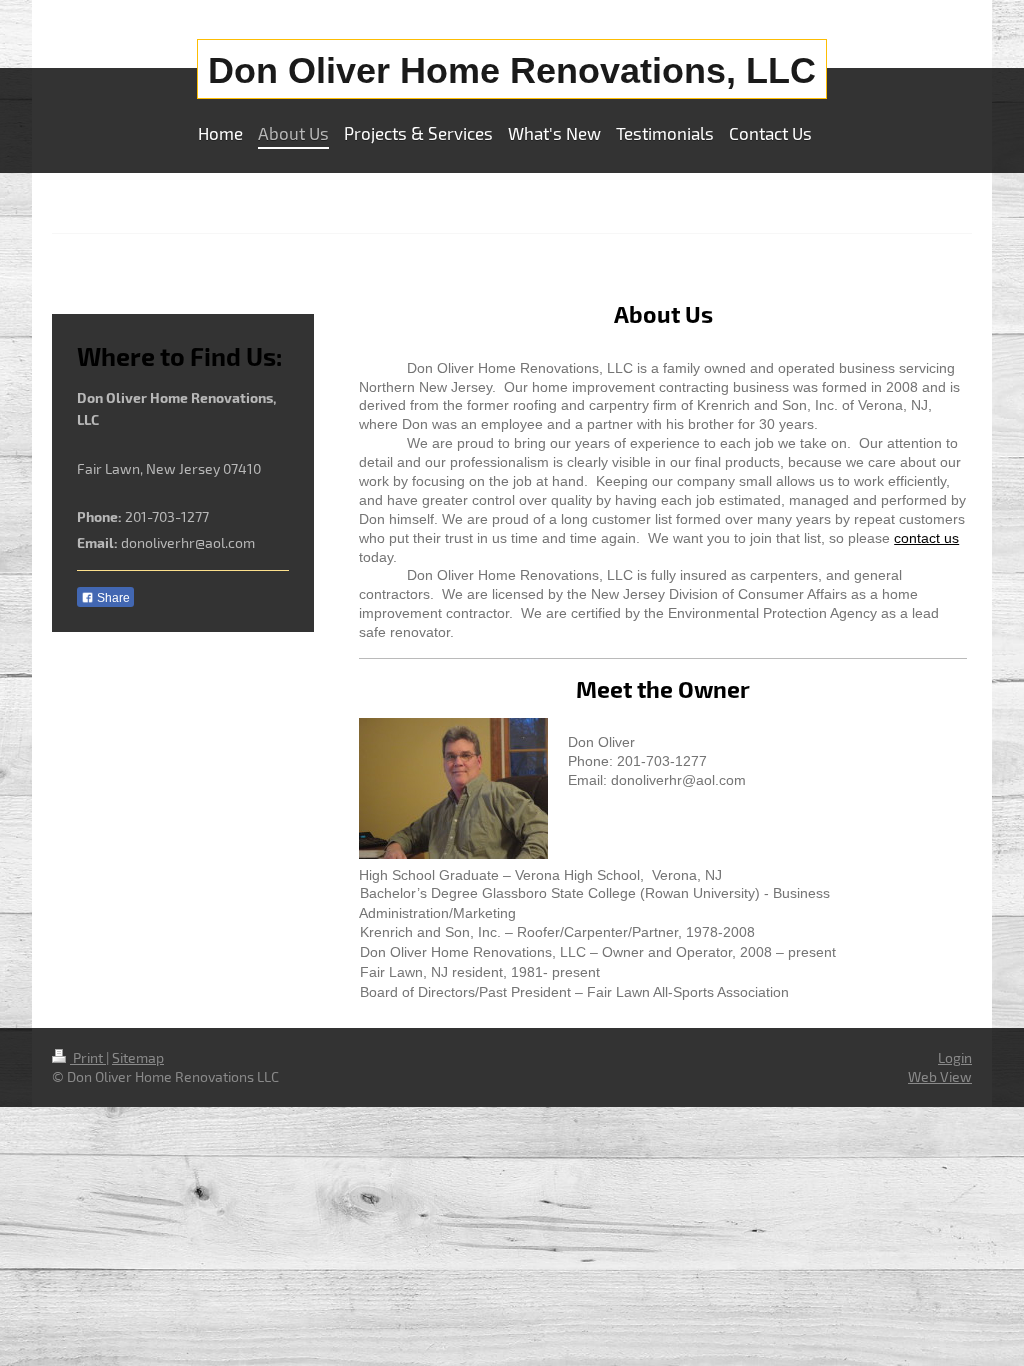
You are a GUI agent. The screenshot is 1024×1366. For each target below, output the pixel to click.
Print (88, 1057)
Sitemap (138, 1057)
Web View (940, 1076)
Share (112, 598)
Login (955, 1057)
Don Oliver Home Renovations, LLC (512, 70)
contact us (926, 538)
